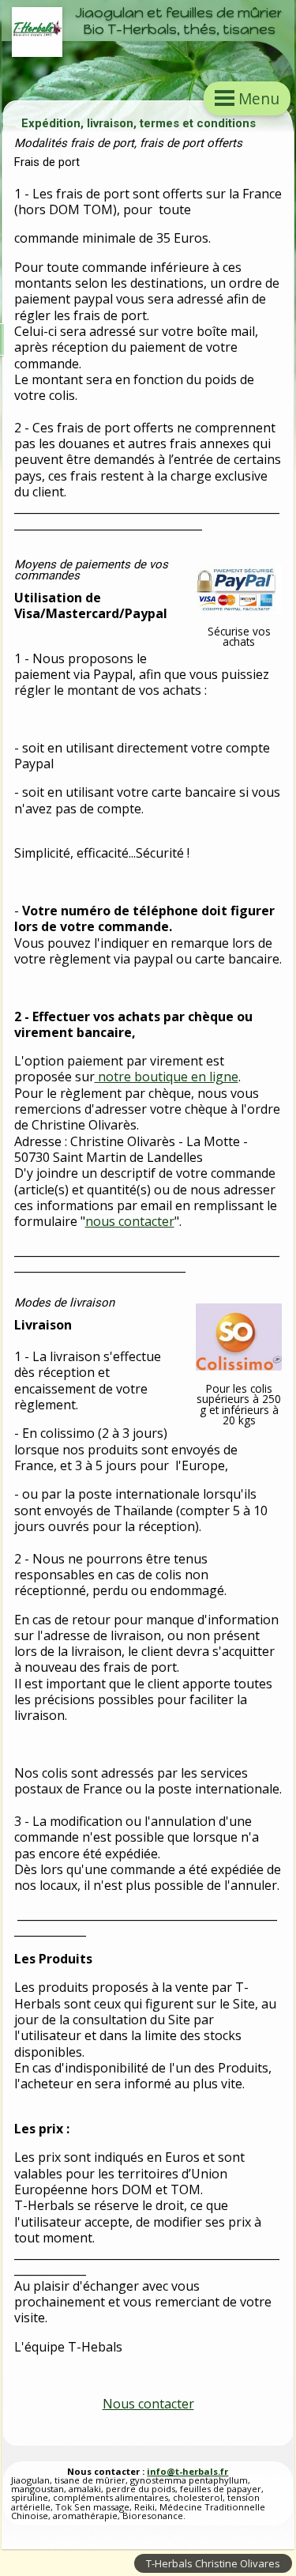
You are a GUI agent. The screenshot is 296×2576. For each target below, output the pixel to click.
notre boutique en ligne (167, 1077)
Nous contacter (148, 2404)
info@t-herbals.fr (187, 2471)
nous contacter (130, 1221)
